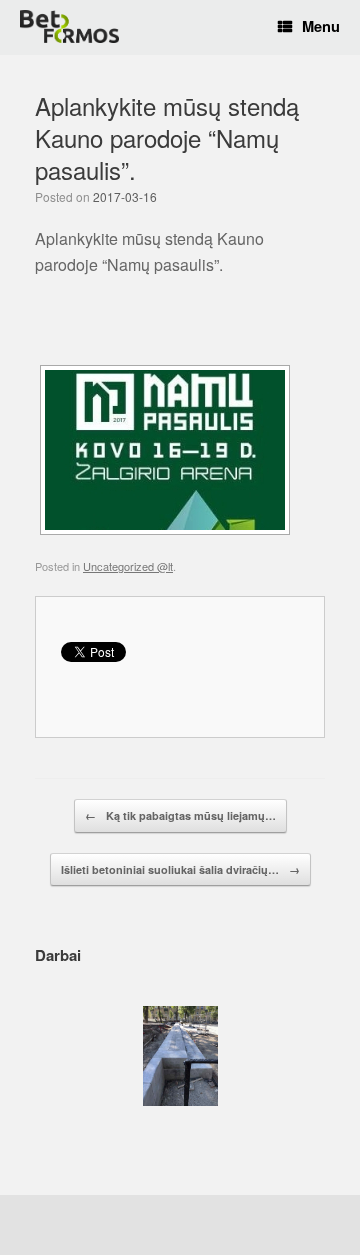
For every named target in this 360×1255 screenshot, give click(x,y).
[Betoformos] (69, 26)
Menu (321, 26)
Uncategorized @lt (128, 566)
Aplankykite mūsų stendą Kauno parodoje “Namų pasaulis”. (167, 138)
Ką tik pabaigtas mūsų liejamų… (180, 815)
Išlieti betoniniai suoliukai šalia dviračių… (180, 869)
